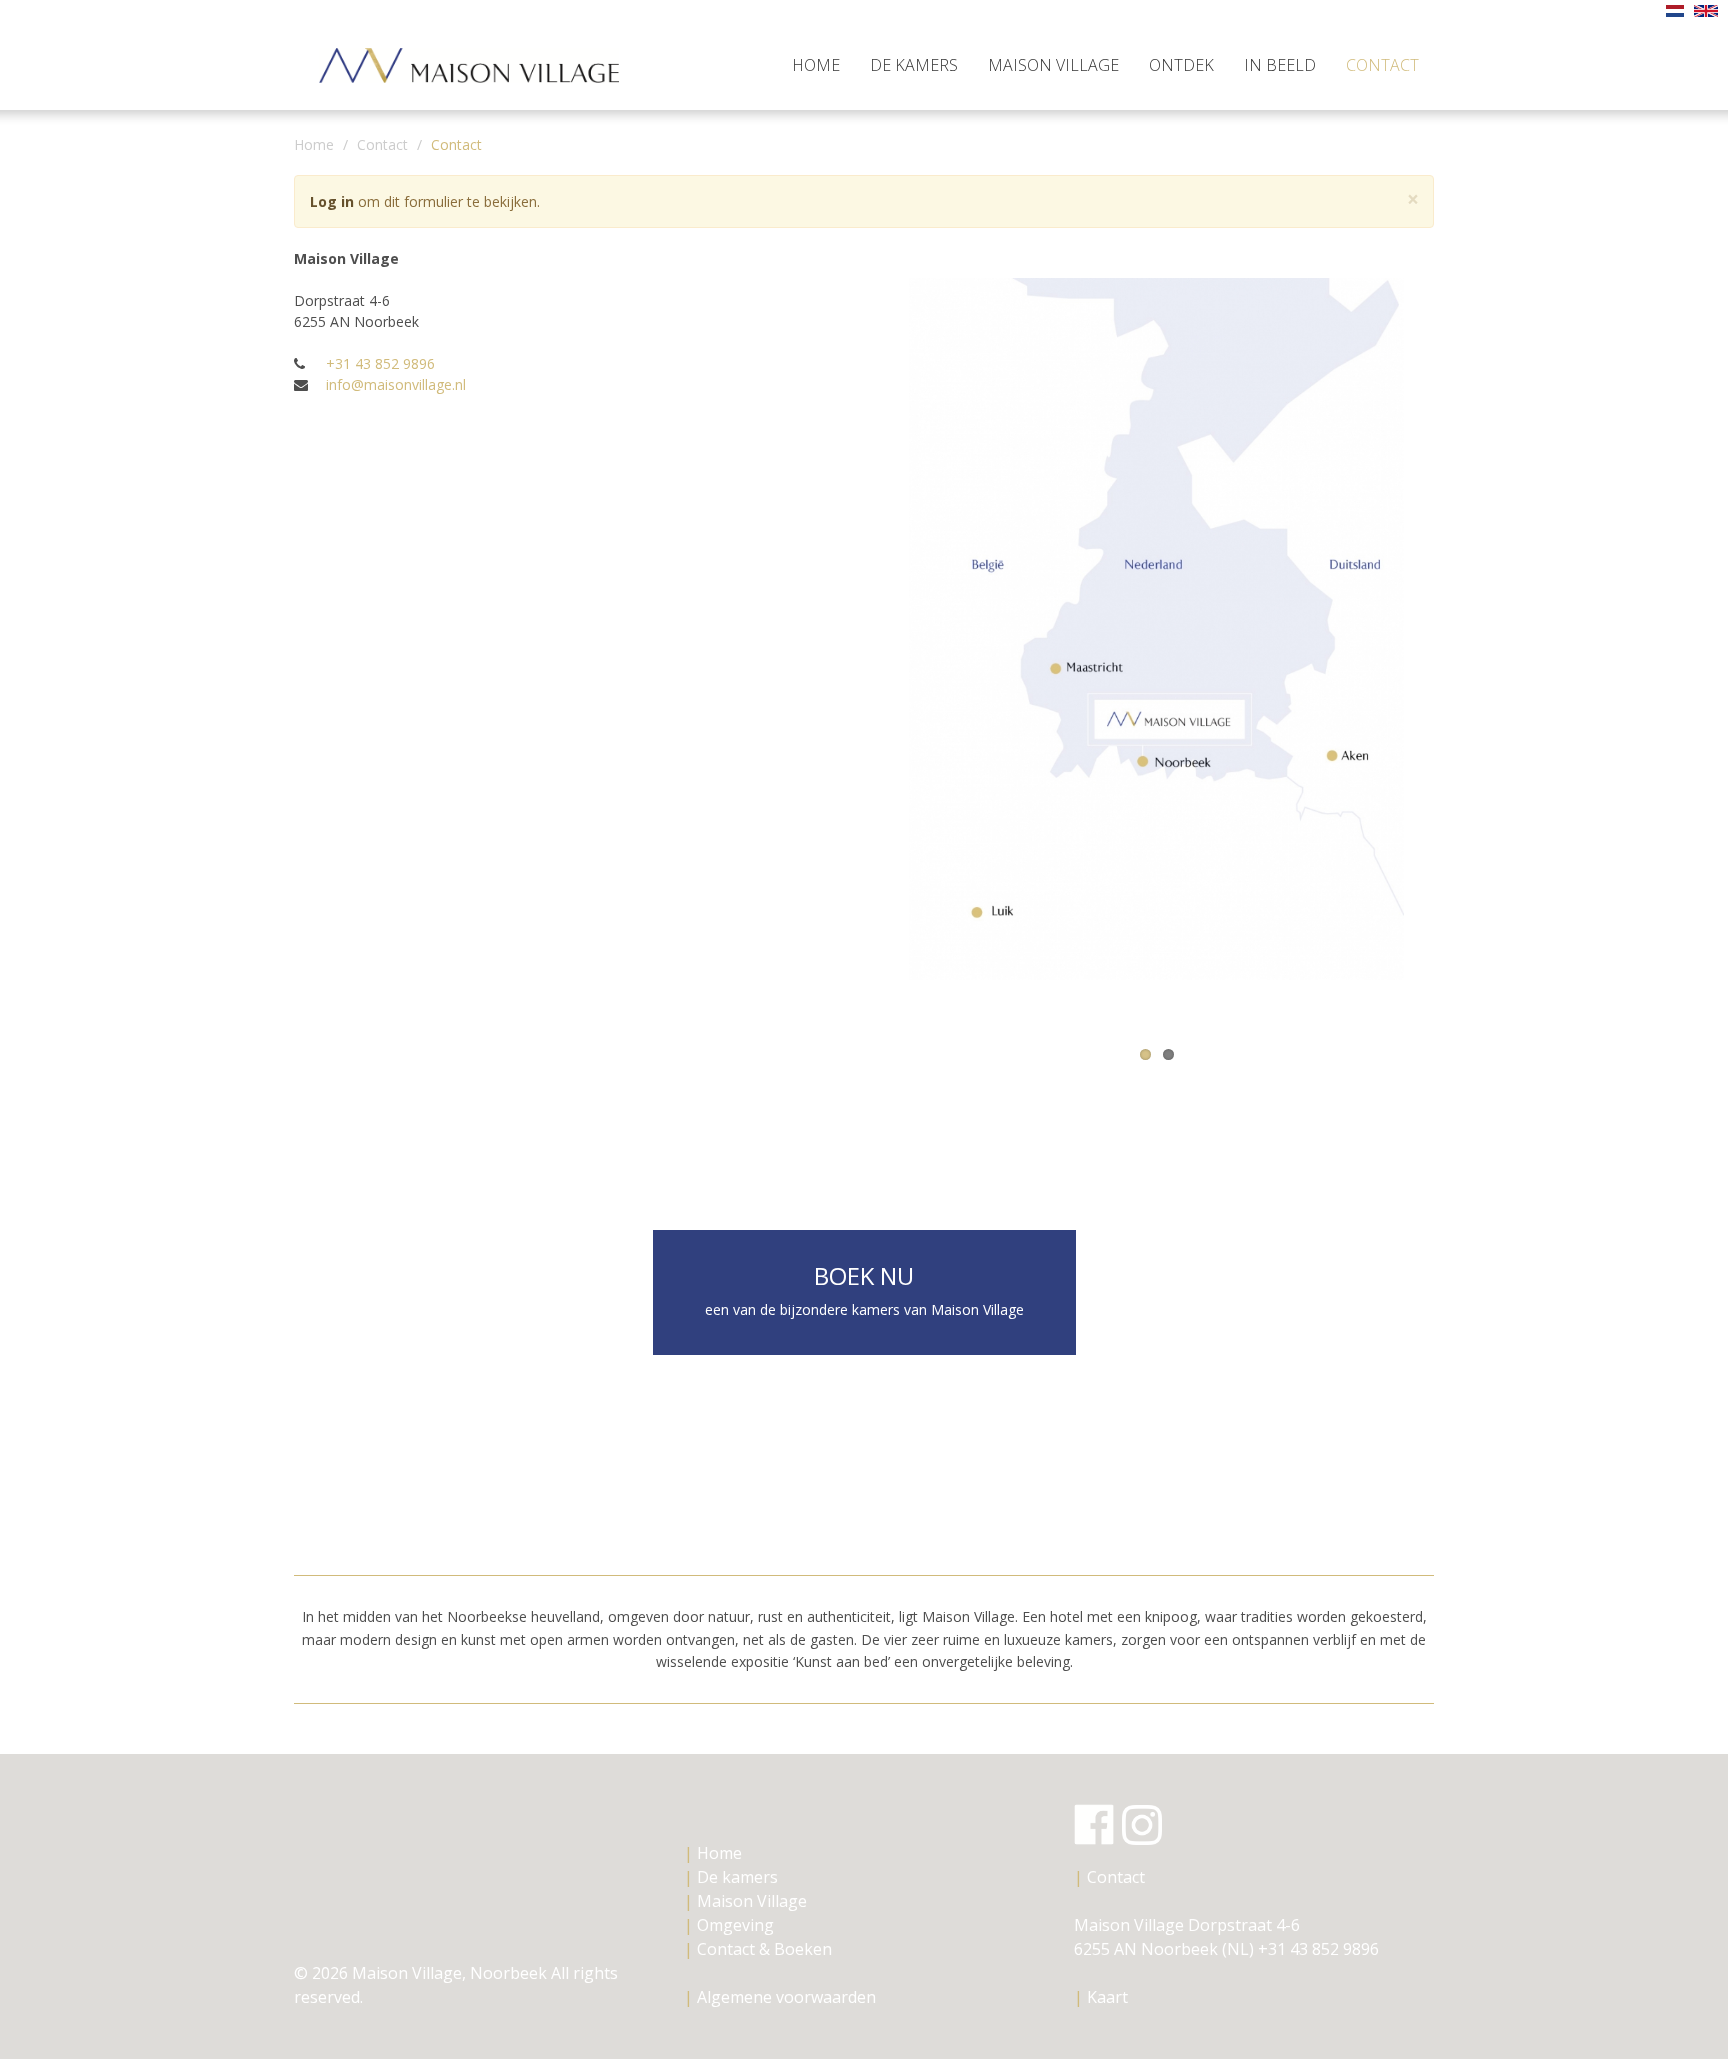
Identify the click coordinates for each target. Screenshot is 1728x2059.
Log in (332, 201)
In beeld (1280, 65)
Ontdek (1181, 65)
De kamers (914, 65)
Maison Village (1053, 65)
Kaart (1107, 1997)
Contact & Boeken (758, 1949)
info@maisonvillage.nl (396, 384)
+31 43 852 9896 (380, 363)
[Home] (476, 55)
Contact (1382, 65)
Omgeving (729, 1925)
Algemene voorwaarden (780, 1997)
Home (816, 65)
